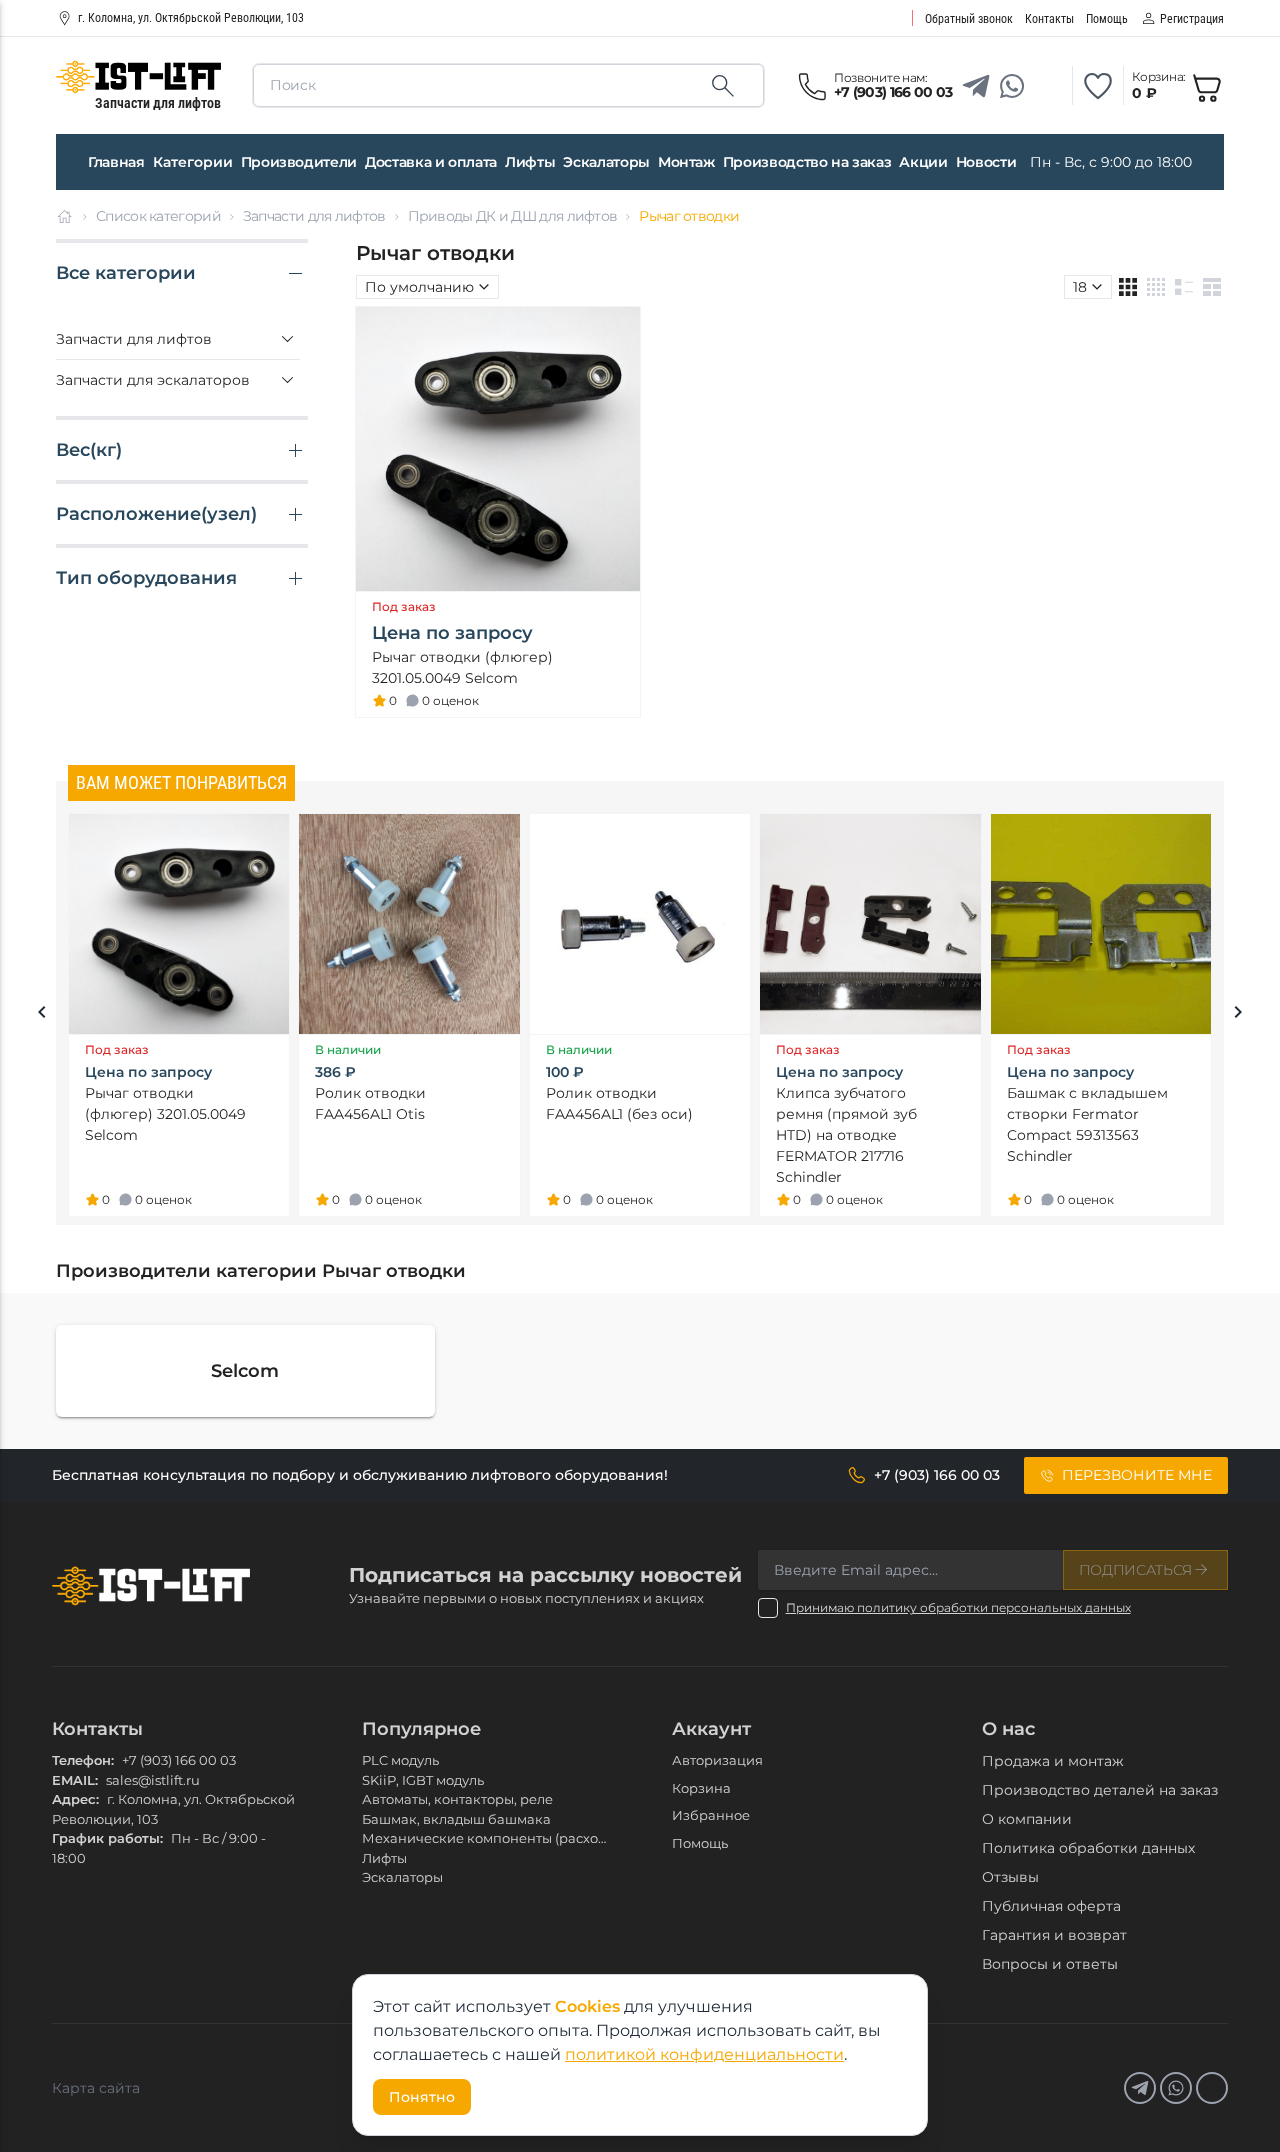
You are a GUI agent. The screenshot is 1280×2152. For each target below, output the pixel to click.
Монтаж (686, 162)
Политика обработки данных (1088, 1848)
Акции (923, 162)
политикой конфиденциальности (704, 2054)
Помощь (700, 1843)
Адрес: (75, 1799)
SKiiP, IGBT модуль (423, 1780)
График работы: (107, 1838)
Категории (193, 162)
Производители (299, 162)
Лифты (530, 162)
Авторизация (717, 1760)
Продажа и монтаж (1053, 1761)
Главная (116, 162)
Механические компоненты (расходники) (503, 1838)
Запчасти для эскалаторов (153, 380)
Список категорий (158, 216)
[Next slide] (1238, 1015)
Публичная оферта (1051, 1906)
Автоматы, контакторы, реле (457, 1799)
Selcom (245, 1371)
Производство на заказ (807, 162)
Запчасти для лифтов (314, 216)
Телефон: (83, 1760)
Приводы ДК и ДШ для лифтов (513, 216)
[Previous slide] (42, 1015)
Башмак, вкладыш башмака (456, 1819)
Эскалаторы (606, 162)
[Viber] (1048, 86)
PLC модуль (400, 1760)
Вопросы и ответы (1050, 1964)
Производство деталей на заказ (1100, 1790)
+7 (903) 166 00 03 (179, 1760)
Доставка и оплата (431, 162)
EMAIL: (75, 1780)
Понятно (422, 2097)
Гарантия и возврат (1054, 1935)
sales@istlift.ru (153, 1780)
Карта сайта (96, 2088)
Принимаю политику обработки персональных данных (958, 1607)
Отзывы (1010, 1877)
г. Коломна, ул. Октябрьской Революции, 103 (191, 18)
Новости (986, 162)
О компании (1027, 1819)
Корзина (701, 1788)
